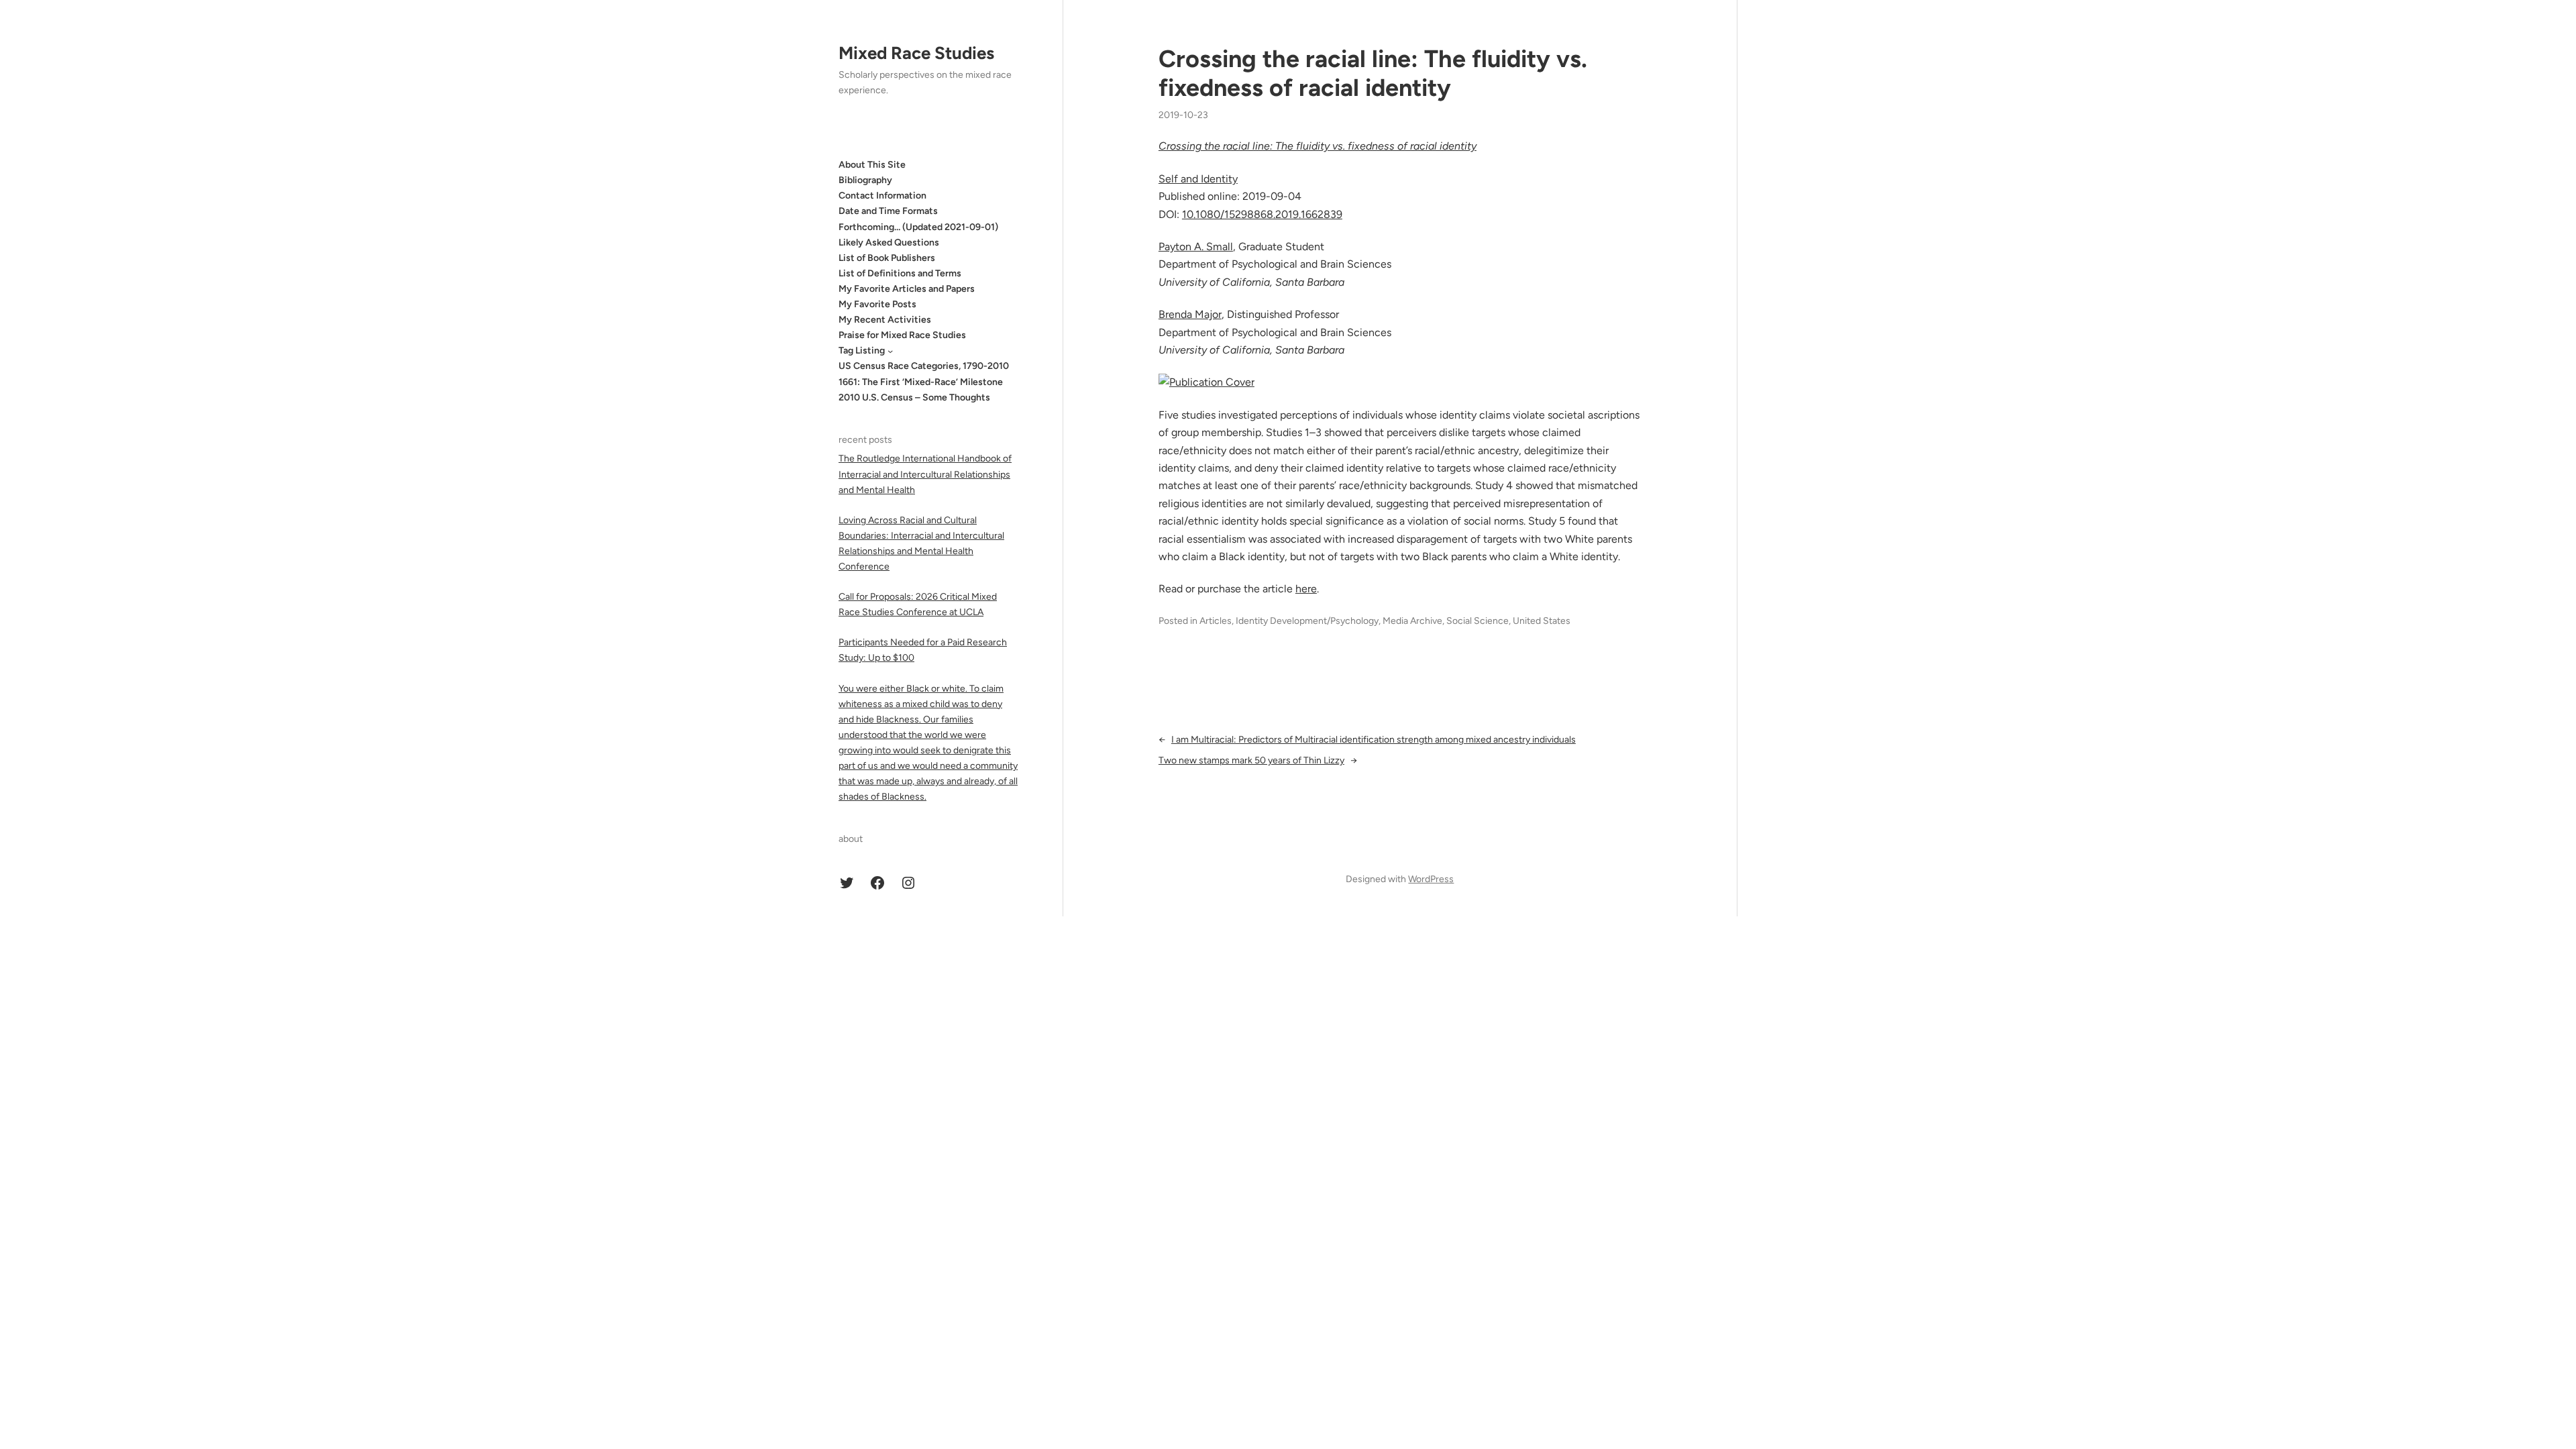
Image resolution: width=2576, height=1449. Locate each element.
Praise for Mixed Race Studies (902, 335)
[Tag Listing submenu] (890, 351)
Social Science (1478, 621)
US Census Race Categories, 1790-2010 (924, 366)
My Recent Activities (885, 320)
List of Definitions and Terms (900, 273)
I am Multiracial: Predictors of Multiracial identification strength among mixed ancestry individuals (1374, 740)
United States (1542, 621)
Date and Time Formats (888, 211)
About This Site (872, 165)
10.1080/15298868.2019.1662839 (1262, 214)
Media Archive (1412, 621)
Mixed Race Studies (916, 53)
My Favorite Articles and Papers (907, 289)
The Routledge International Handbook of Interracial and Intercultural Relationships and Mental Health (925, 474)
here (1306, 589)
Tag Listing (862, 351)
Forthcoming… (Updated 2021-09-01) (918, 227)
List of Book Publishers (887, 258)
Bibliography (865, 180)
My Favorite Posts (877, 304)
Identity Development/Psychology (1307, 621)
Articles (1216, 621)
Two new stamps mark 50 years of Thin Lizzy (1251, 760)
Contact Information (882, 196)
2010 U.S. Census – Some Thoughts (914, 397)
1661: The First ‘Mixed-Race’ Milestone (921, 382)
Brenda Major (1190, 314)
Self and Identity (1198, 179)
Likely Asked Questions (889, 243)
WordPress (1431, 879)
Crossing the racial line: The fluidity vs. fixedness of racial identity (1373, 73)
